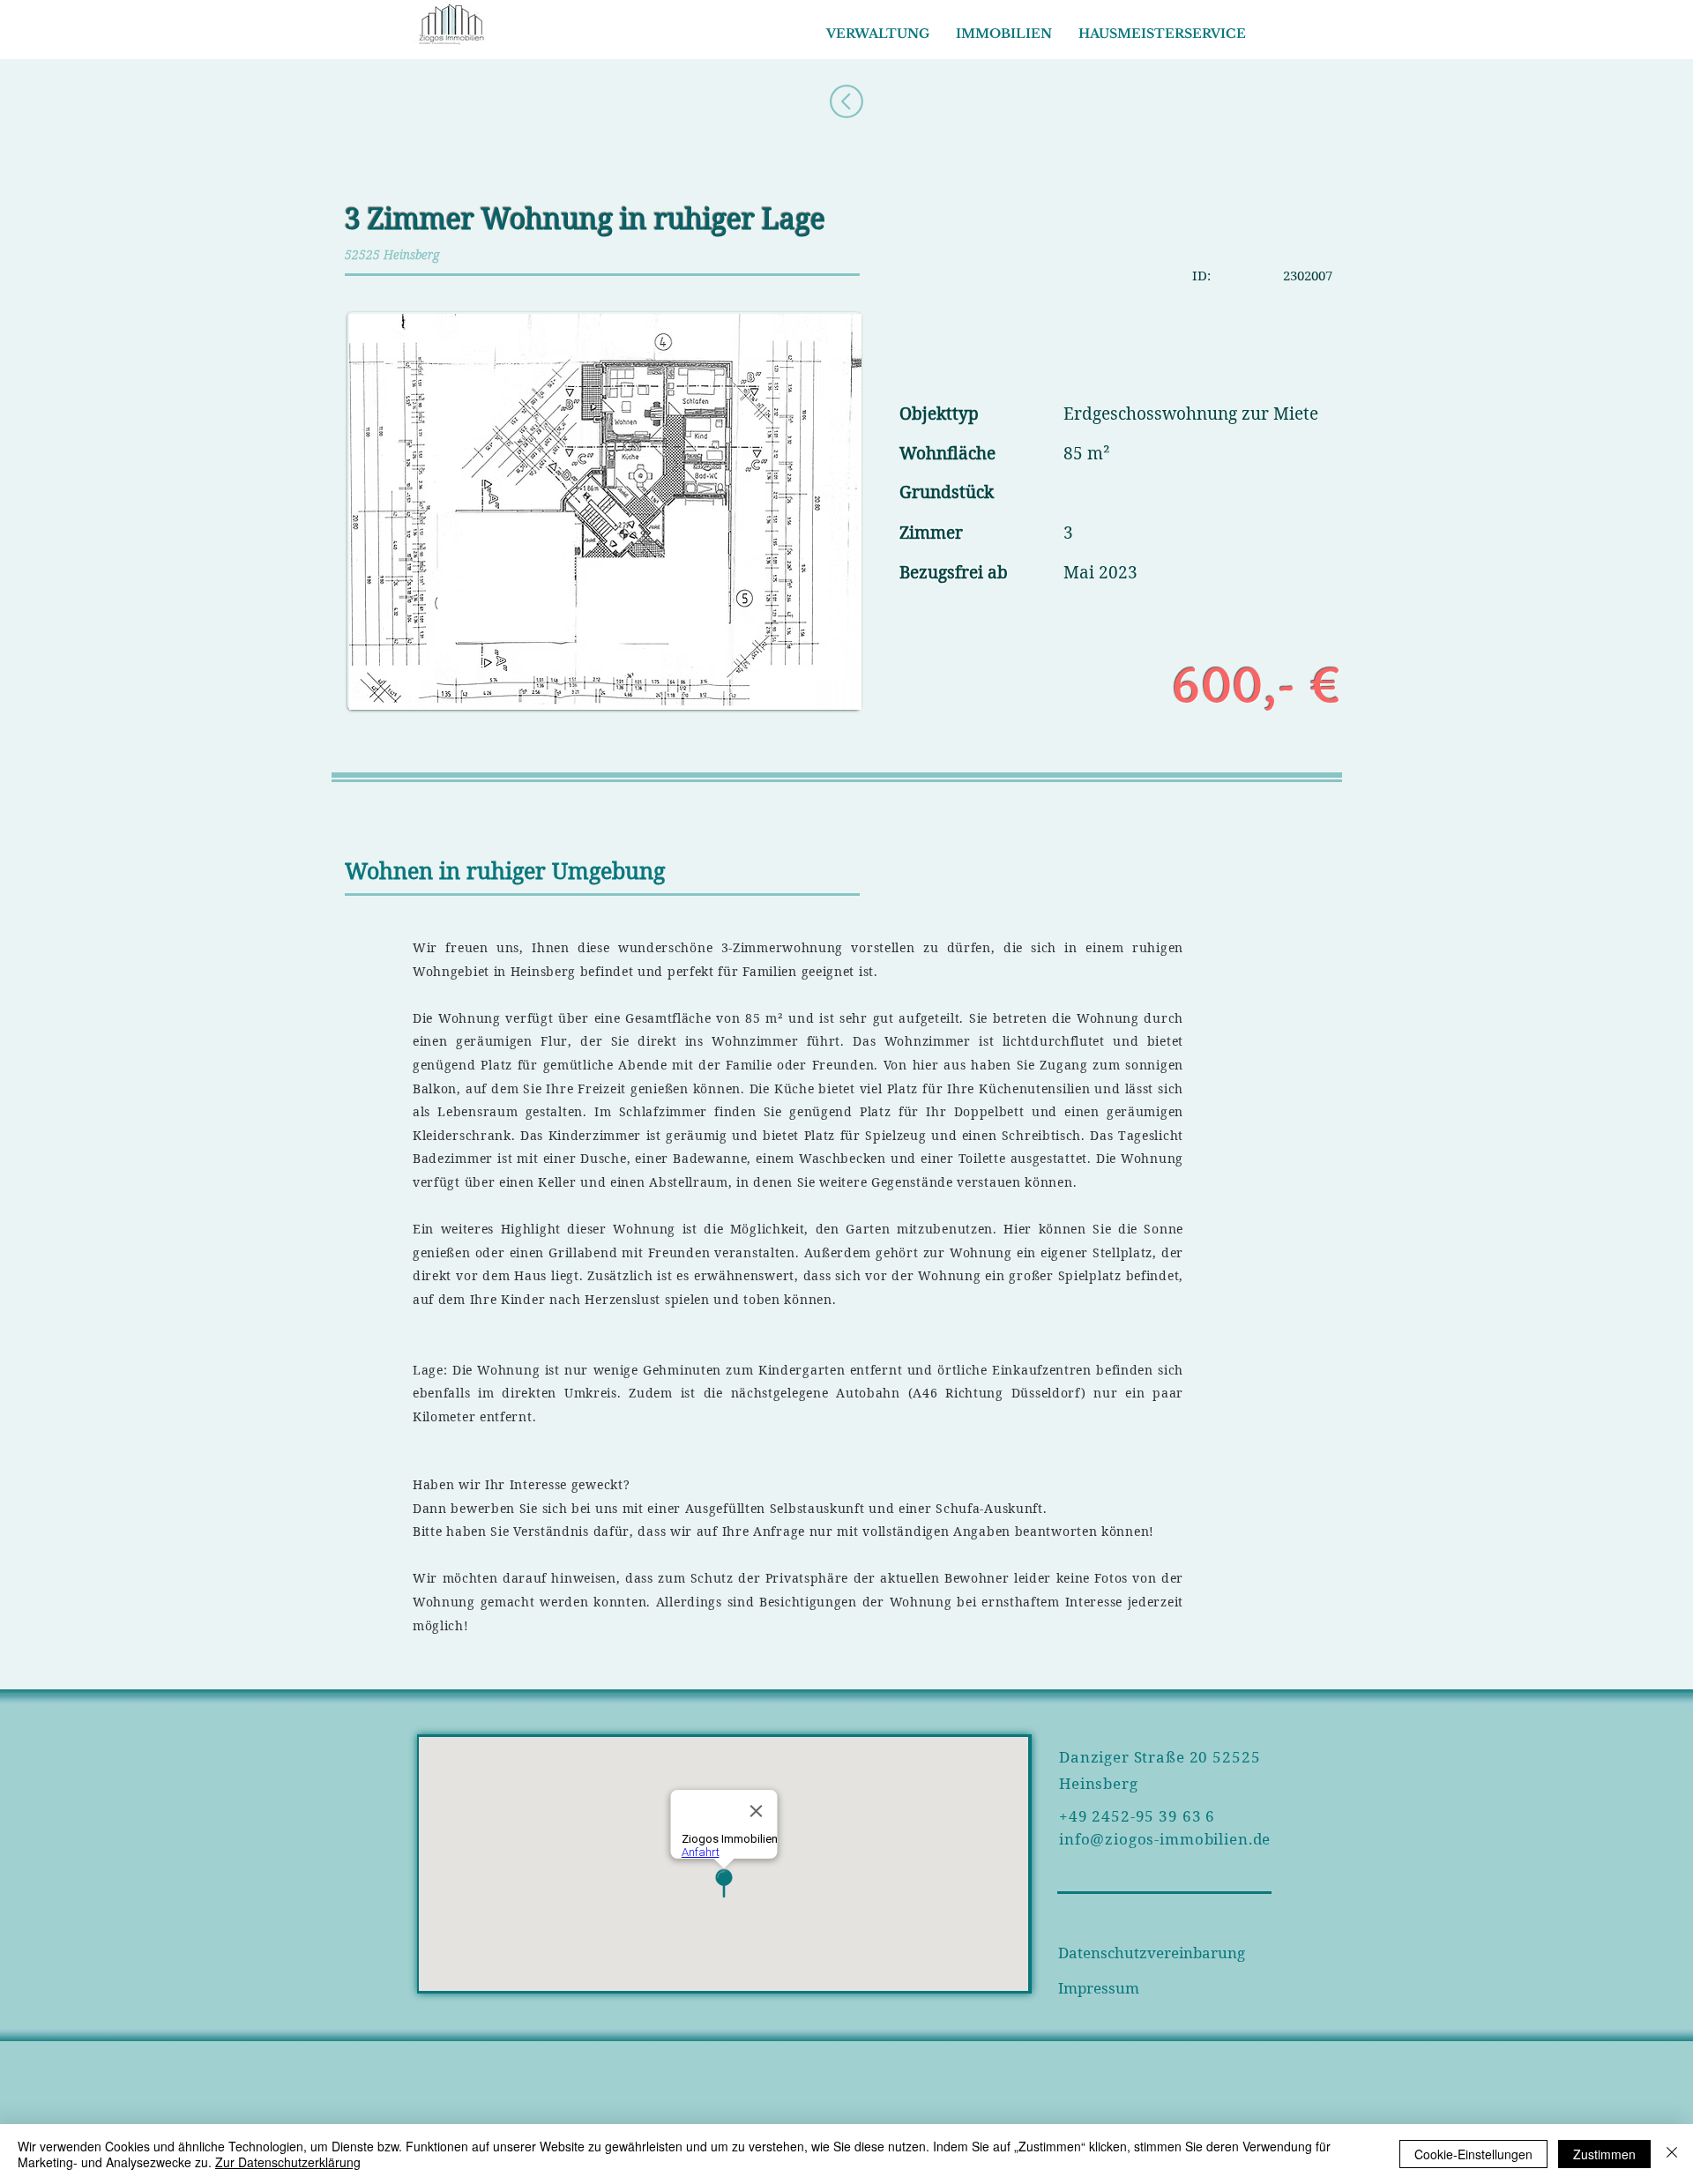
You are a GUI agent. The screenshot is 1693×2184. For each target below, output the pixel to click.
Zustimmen (1604, 2154)
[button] (1004, 34)
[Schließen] (1672, 2154)
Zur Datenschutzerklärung (288, 2162)
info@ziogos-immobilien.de (1165, 1839)
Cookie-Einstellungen (1473, 2154)
